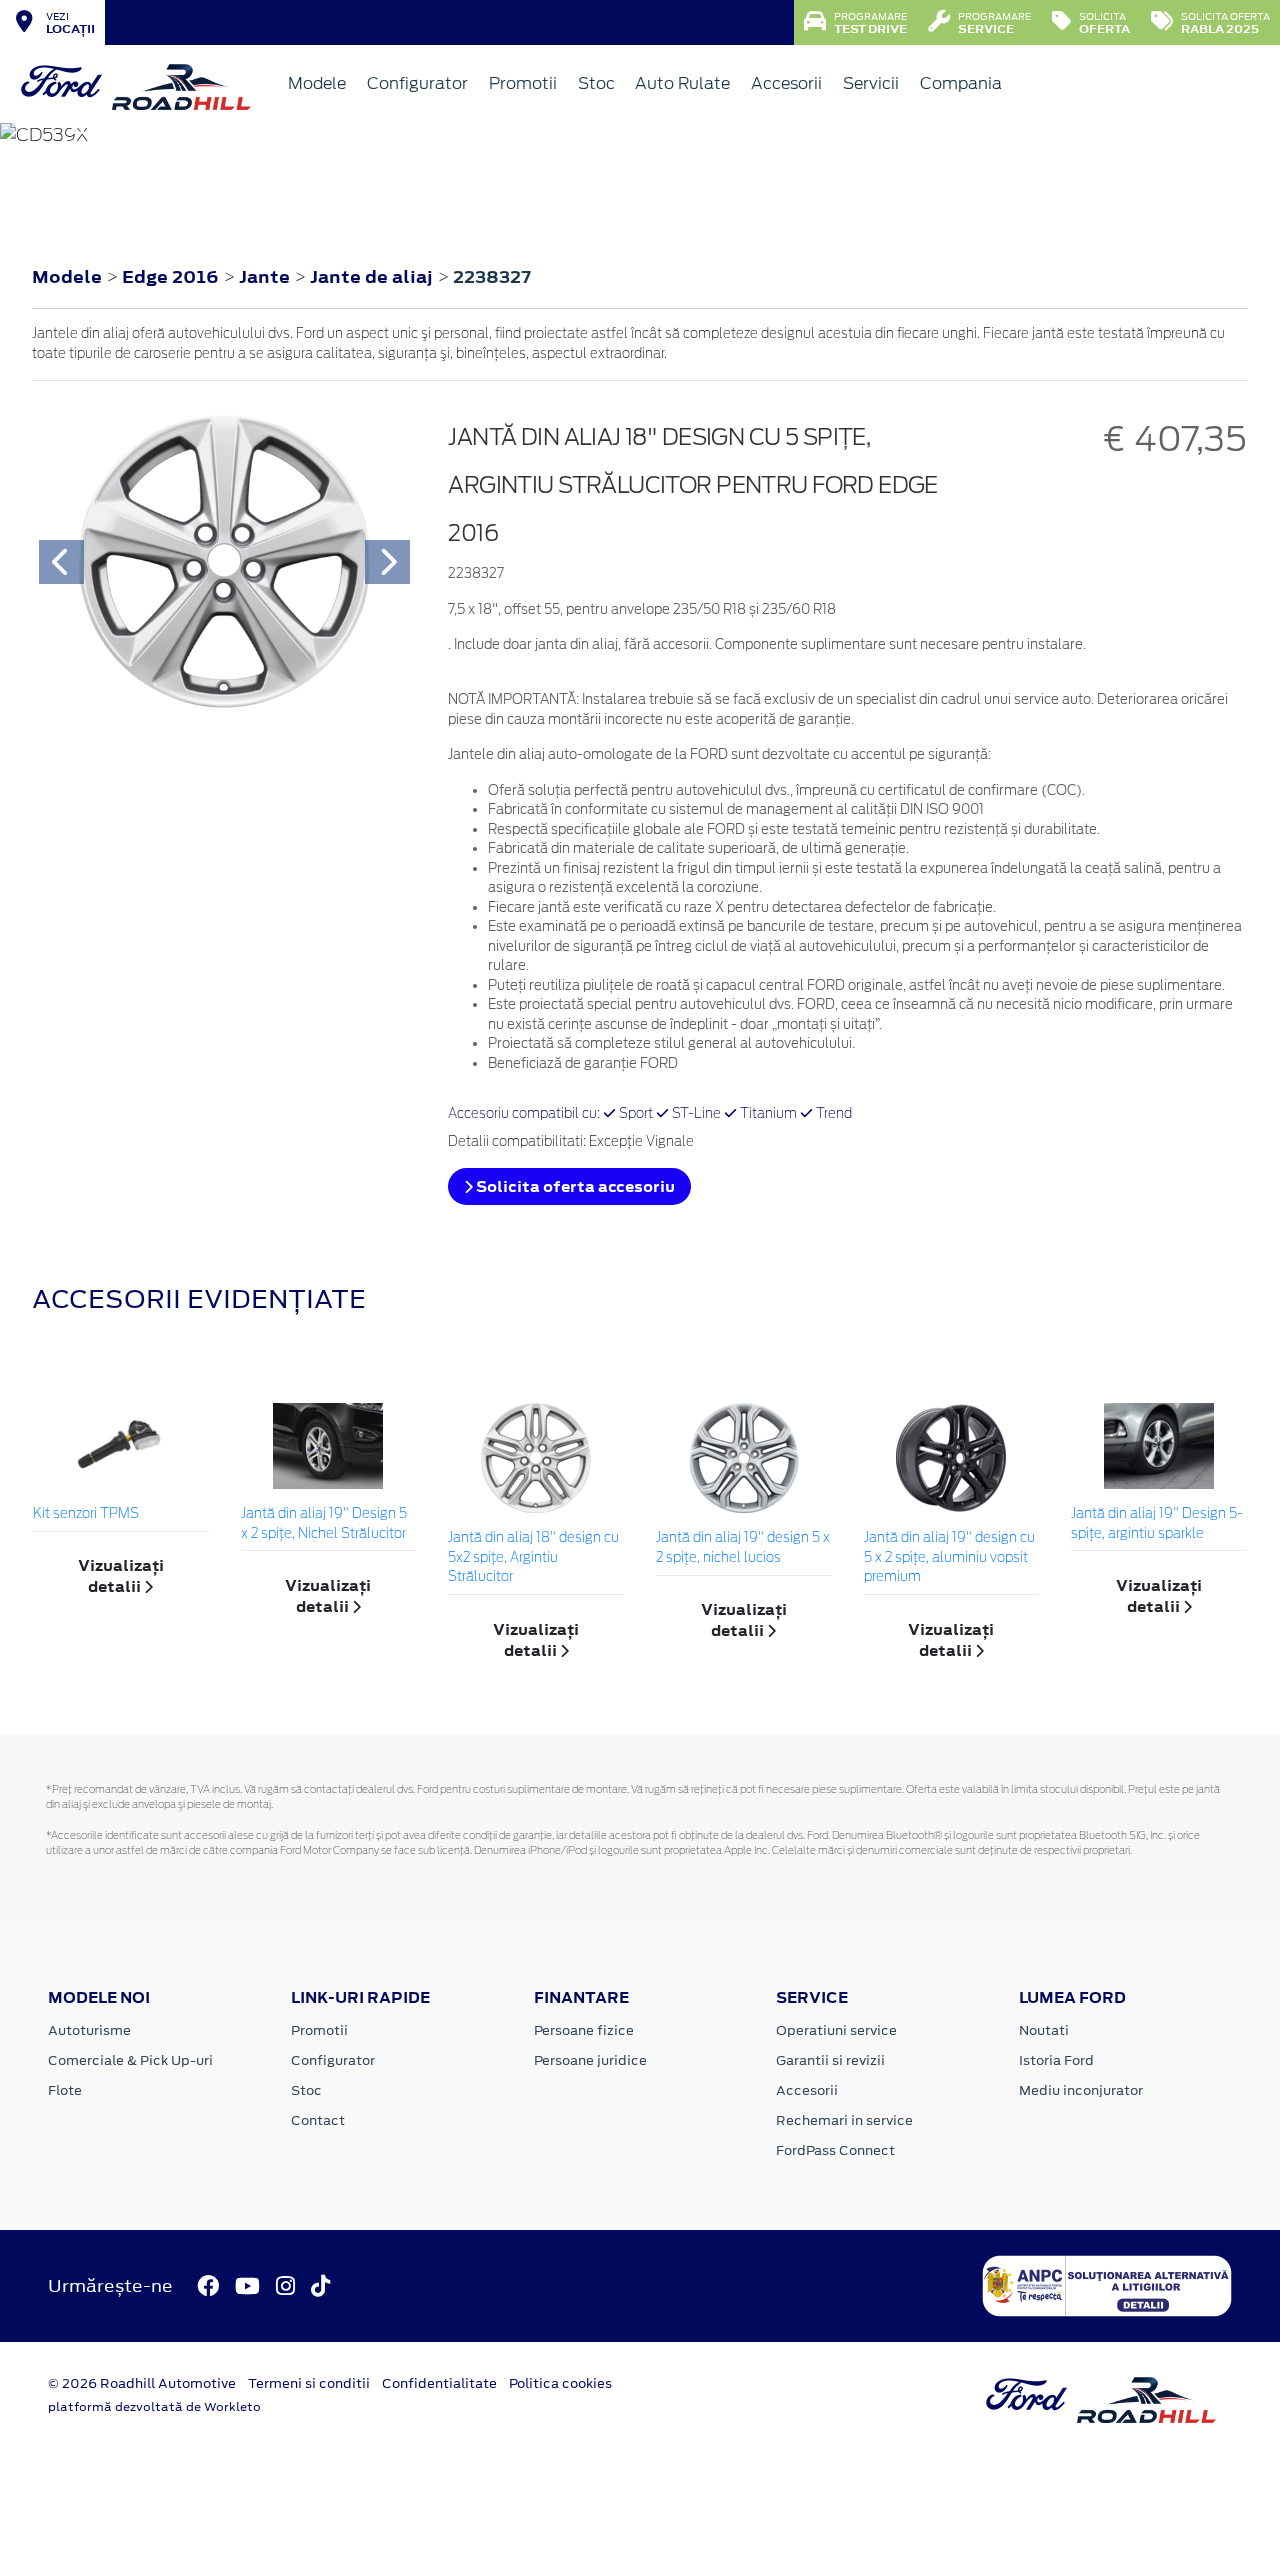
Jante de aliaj (373, 277)
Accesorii (786, 83)
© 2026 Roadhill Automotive (142, 2383)
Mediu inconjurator (1081, 2090)
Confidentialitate (439, 2383)
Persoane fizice (584, 2030)
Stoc (596, 83)
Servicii (871, 83)
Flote (65, 2090)
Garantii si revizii (830, 2060)
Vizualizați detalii (121, 1576)
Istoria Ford (1056, 2060)
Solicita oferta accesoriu (574, 1186)
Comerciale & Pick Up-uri (130, 2060)
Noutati (1044, 2030)
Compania (961, 83)
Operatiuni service (836, 2030)
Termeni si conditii (309, 2383)
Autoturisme (89, 2030)
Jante (266, 277)
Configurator (417, 83)
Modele (317, 83)
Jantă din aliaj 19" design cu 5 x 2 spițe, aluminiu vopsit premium (949, 1558)
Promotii (523, 83)
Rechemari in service (844, 2120)
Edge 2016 (170, 277)
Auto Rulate (682, 83)
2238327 (492, 277)
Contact (318, 2120)
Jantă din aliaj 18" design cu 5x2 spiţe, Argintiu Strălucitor (533, 1558)
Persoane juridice (590, 2060)
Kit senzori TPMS (86, 1514)
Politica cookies (560, 2383)
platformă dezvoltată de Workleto (154, 2407)
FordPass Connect (835, 2150)
